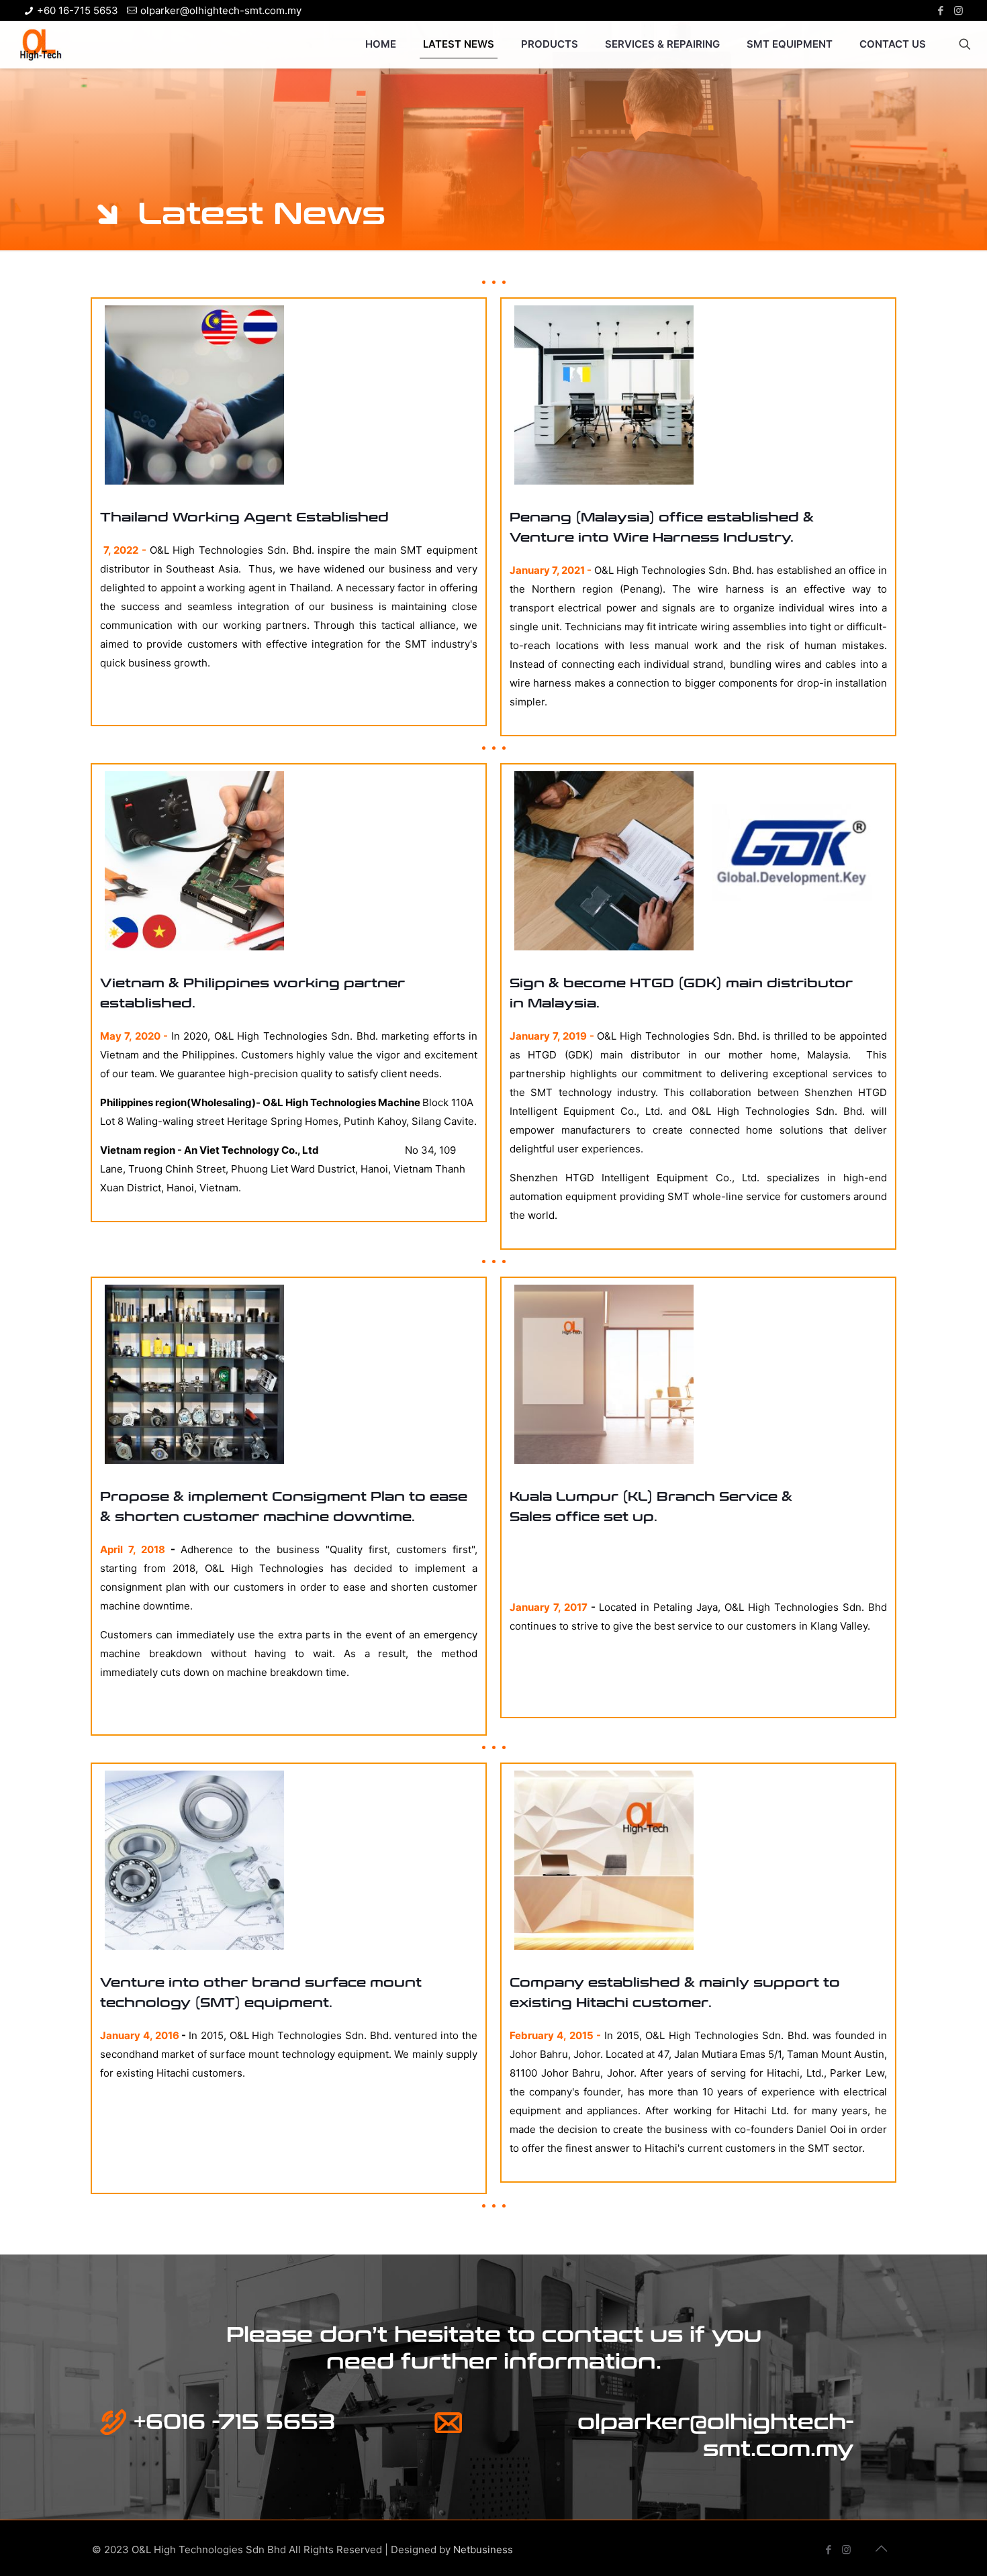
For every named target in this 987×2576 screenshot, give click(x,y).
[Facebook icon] (940, 10)
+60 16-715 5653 (78, 10)
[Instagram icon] (958, 10)
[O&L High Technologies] (40, 44)
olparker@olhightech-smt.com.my (221, 10)
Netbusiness (483, 2549)
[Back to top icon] (881, 2548)
